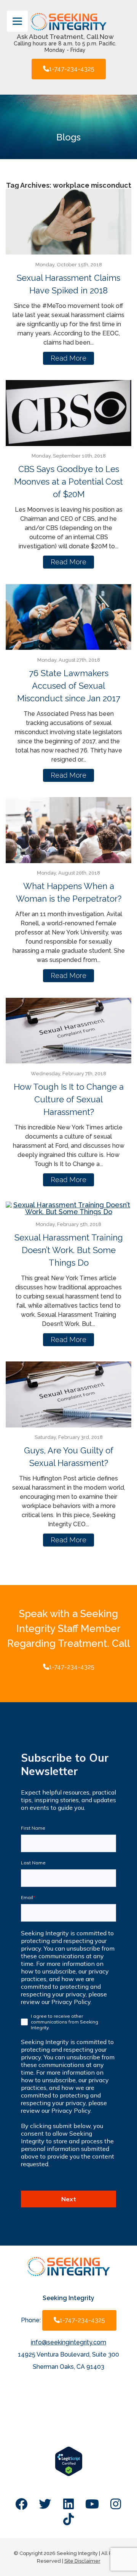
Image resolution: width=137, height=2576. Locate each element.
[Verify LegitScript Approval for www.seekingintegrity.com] (69, 2474)
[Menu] (17, 21)
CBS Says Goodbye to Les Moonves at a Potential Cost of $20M (68, 482)
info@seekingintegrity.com (68, 2342)
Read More (68, 358)
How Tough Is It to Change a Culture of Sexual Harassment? (69, 1099)
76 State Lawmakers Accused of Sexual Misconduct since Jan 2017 (69, 686)
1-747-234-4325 (72, 69)
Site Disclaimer (82, 2561)
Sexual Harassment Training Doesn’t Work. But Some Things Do (69, 1250)
